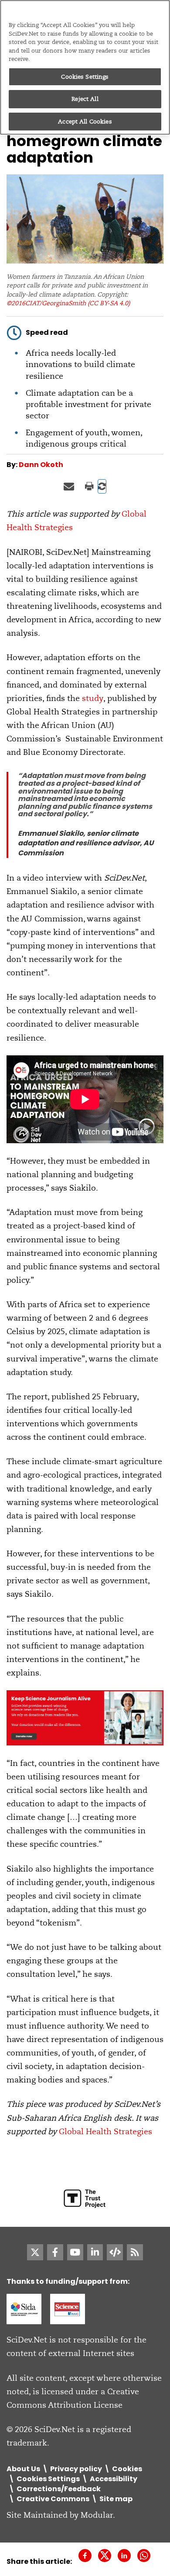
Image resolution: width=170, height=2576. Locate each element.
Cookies (127, 2469)
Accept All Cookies (85, 122)
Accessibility (114, 2479)
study (93, 698)
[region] (85, 67)
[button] (102, 486)
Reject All (85, 99)
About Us (23, 2469)
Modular (97, 2515)
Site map (116, 2499)
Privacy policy (76, 2469)
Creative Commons (53, 2499)
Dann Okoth (41, 465)
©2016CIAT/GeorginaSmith (46, 303)
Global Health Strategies (105, 2131)
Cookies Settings (85, 77)
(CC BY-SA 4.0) (109, 303)
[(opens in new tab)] (24, 2308)
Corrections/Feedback (59, 2489)
